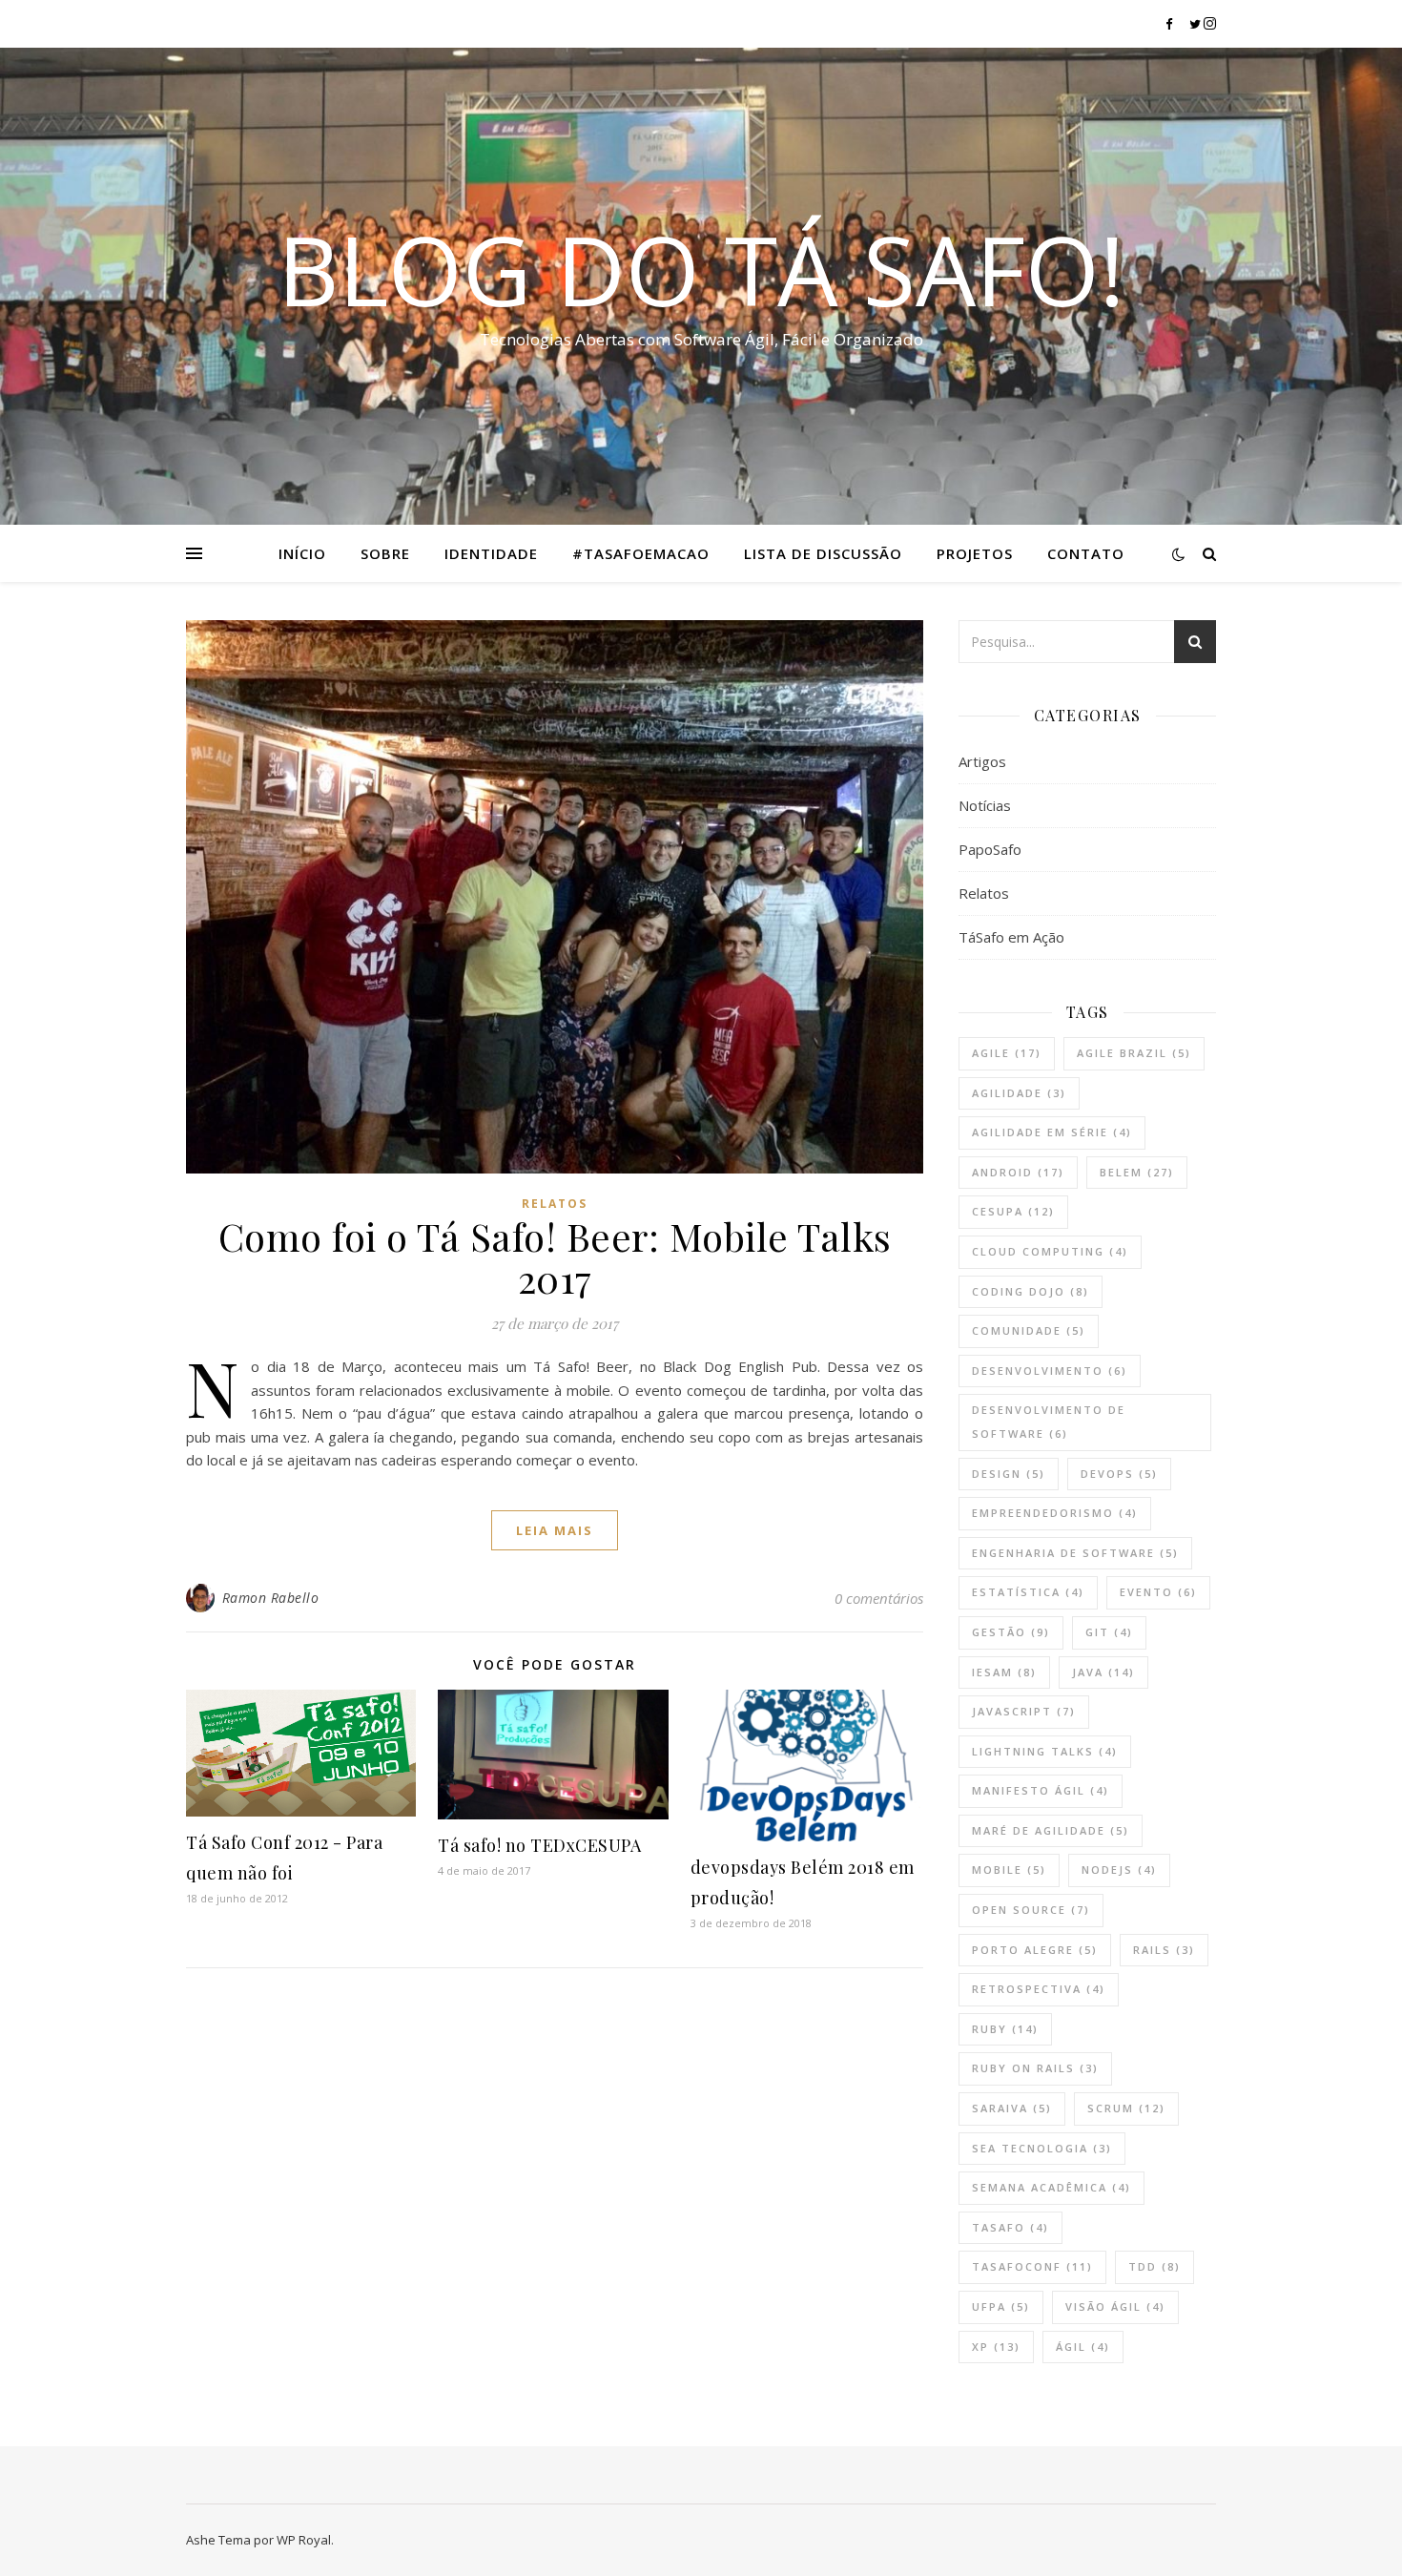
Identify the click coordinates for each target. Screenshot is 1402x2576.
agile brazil (1134, 1053)
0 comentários (879, 1598)
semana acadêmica (1051, 2187)
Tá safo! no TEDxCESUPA (539, 1845)
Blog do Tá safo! (701, 269)
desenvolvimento (1050, 1371)
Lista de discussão (823, 553)
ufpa (1001, 2306)
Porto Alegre (1035, 1950)
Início (302, 553)
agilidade (1019, 1093)
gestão (1011, 1632)
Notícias (985, 805)
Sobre (385, 553)
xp (996, 2347)
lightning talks (1045, 1751)
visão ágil (1115, 2306)
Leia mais (555, 1530)
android (1018, 1172)
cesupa (1013, 1211)
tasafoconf (1032, 2266)
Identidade (491, 553)
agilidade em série (1052, 1132)
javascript (1024, 1711)
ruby (1005, 2029)
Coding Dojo (1031, 1291)
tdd (1155, 2266)
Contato (1086, 553)
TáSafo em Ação (1011, 937)
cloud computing (1050, 1251)
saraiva (1012, 2108)
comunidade (1029, 1330)
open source (1031, 1910)
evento (1158, 1592)
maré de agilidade (1051, 1830)
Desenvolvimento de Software (1049, 1422)
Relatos (555, 1204)
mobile (1009, 1870)
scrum (1126, 2108)
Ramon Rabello (271, 1598)
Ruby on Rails (1035, 2068)
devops (1119, 1474)
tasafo (1010, 2227)
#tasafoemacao (641, 553)
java (1103, 1672)
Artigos (982, 761)
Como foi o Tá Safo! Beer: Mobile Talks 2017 (555, 1257)
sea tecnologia (1042, 2148)
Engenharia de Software (1075, 1553)
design (1009, 1474)
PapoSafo (990, 849)
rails (1164, 1950)
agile (1007, 1053)
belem (1137, 1172)
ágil (1083, 2347)
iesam (1004, 1672)
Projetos (975, 553)
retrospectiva (1039, 1989)
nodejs (1119, 1870)
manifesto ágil (1041, 1790)
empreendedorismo (1055, 1513)
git (1109, 1632)
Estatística (1028, 1592)
